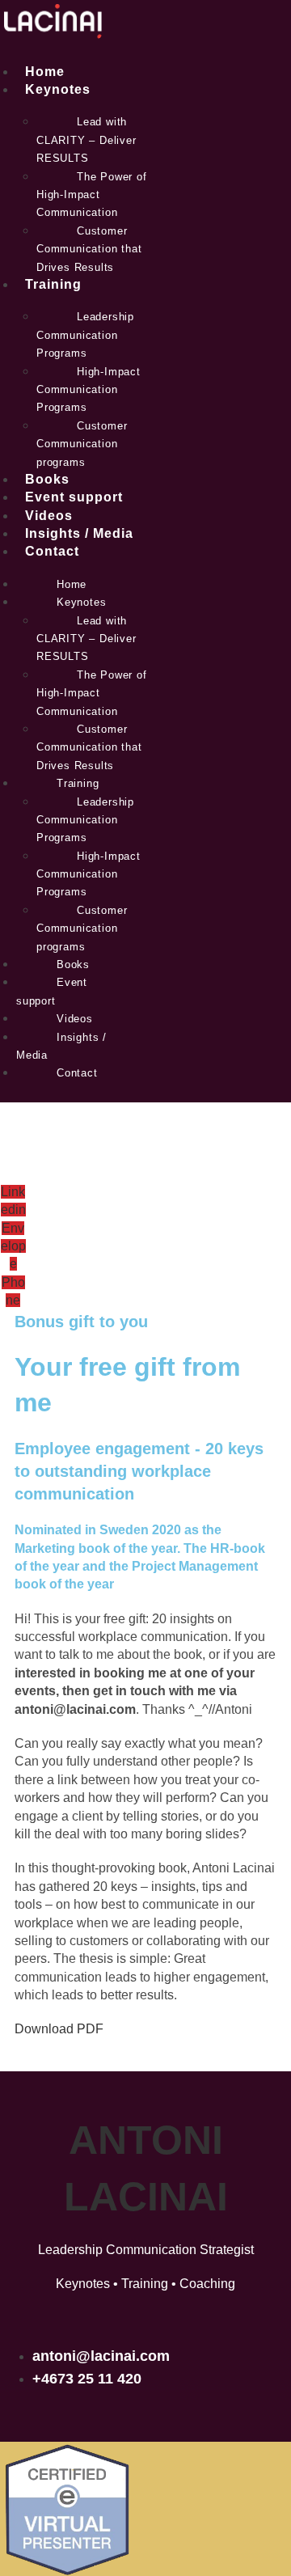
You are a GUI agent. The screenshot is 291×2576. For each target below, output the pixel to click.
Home (45, 72)
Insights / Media (79, 533)
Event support (74, 497)
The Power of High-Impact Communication (92, 195)
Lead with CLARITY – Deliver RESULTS (86, 140)
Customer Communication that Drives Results (89, 249)
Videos (49, 516)
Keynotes (58, 89)
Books (47, 479)
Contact (52, 551)
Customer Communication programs (82, 444)
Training (53, 284)
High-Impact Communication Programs (89, 390)
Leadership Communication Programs (85, 335)
